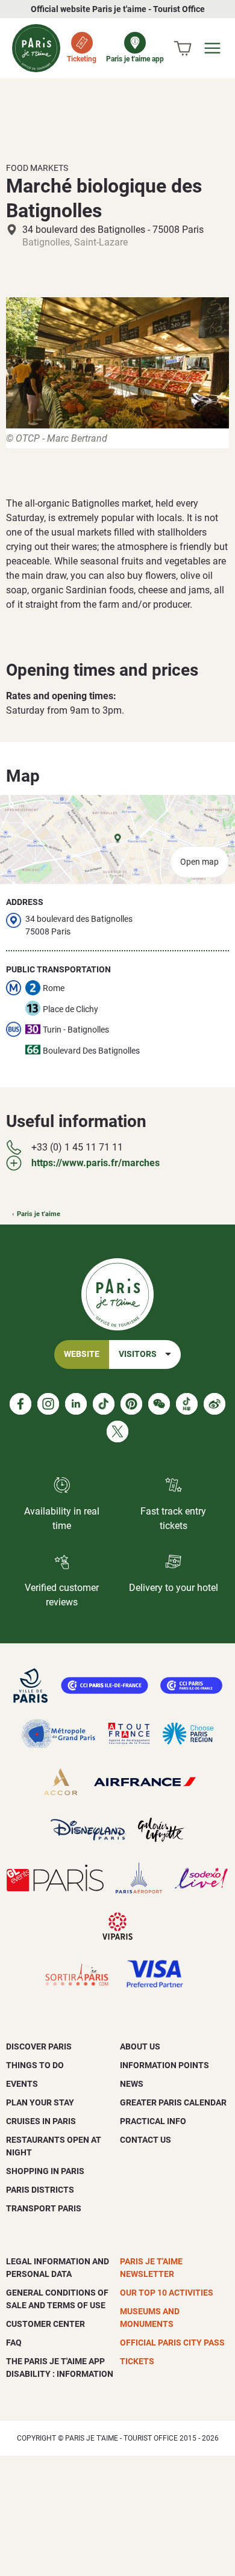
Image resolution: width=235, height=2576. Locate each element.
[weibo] (215, 1404)
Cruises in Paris (41, 2121)
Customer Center (45, 2324)
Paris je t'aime (39, 1214)
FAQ (14, 2343)
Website (82, 1354)
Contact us (146, 2140)
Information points (164, 2065)
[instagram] (48, 1404)
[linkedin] (76, 1404)
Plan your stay (40, 2102)
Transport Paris (44, 2208)
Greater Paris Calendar (173, 2102)
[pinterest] (131, 1404)
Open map (199, 862)
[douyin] (187, 1404)
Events (22, 2084)
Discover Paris (39, 2046)
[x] (117, 1432)
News (132, 2084)
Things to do (35, 2065)
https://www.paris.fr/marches (96, 1163)
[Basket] (183, 48)
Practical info (153, 2121)
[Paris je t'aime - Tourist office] (36, 48)
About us (140, 2046)
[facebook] (20, 1404)
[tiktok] (104, 1404)
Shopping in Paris (45, 2171)
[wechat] (159, 1404)
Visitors (138, 1354)
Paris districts (40, 2190)
